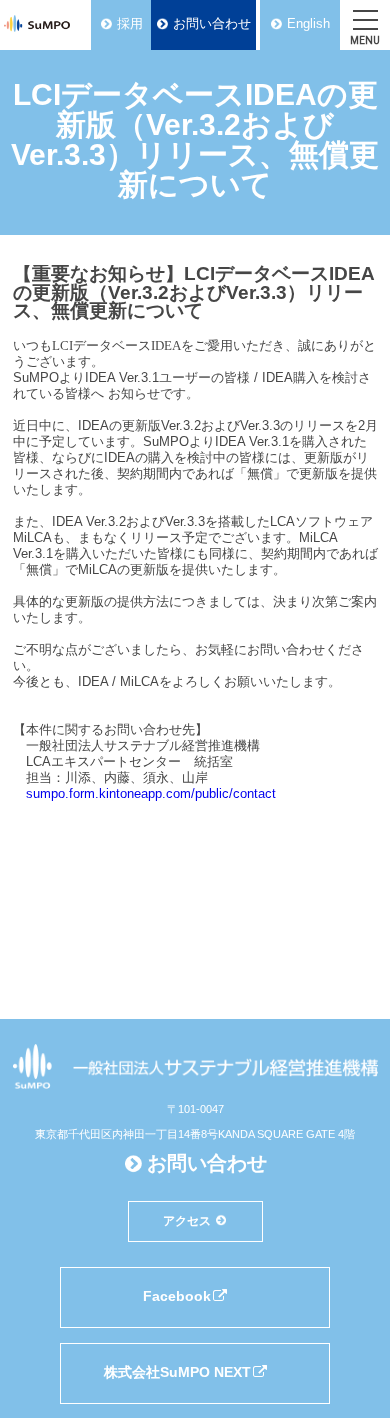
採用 (130, 23)
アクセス (187, 1221)
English (308, 23)
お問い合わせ (212, 23)
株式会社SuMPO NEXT (177, 1372)
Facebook (177, 1296)
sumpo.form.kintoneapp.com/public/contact (151, 793)
